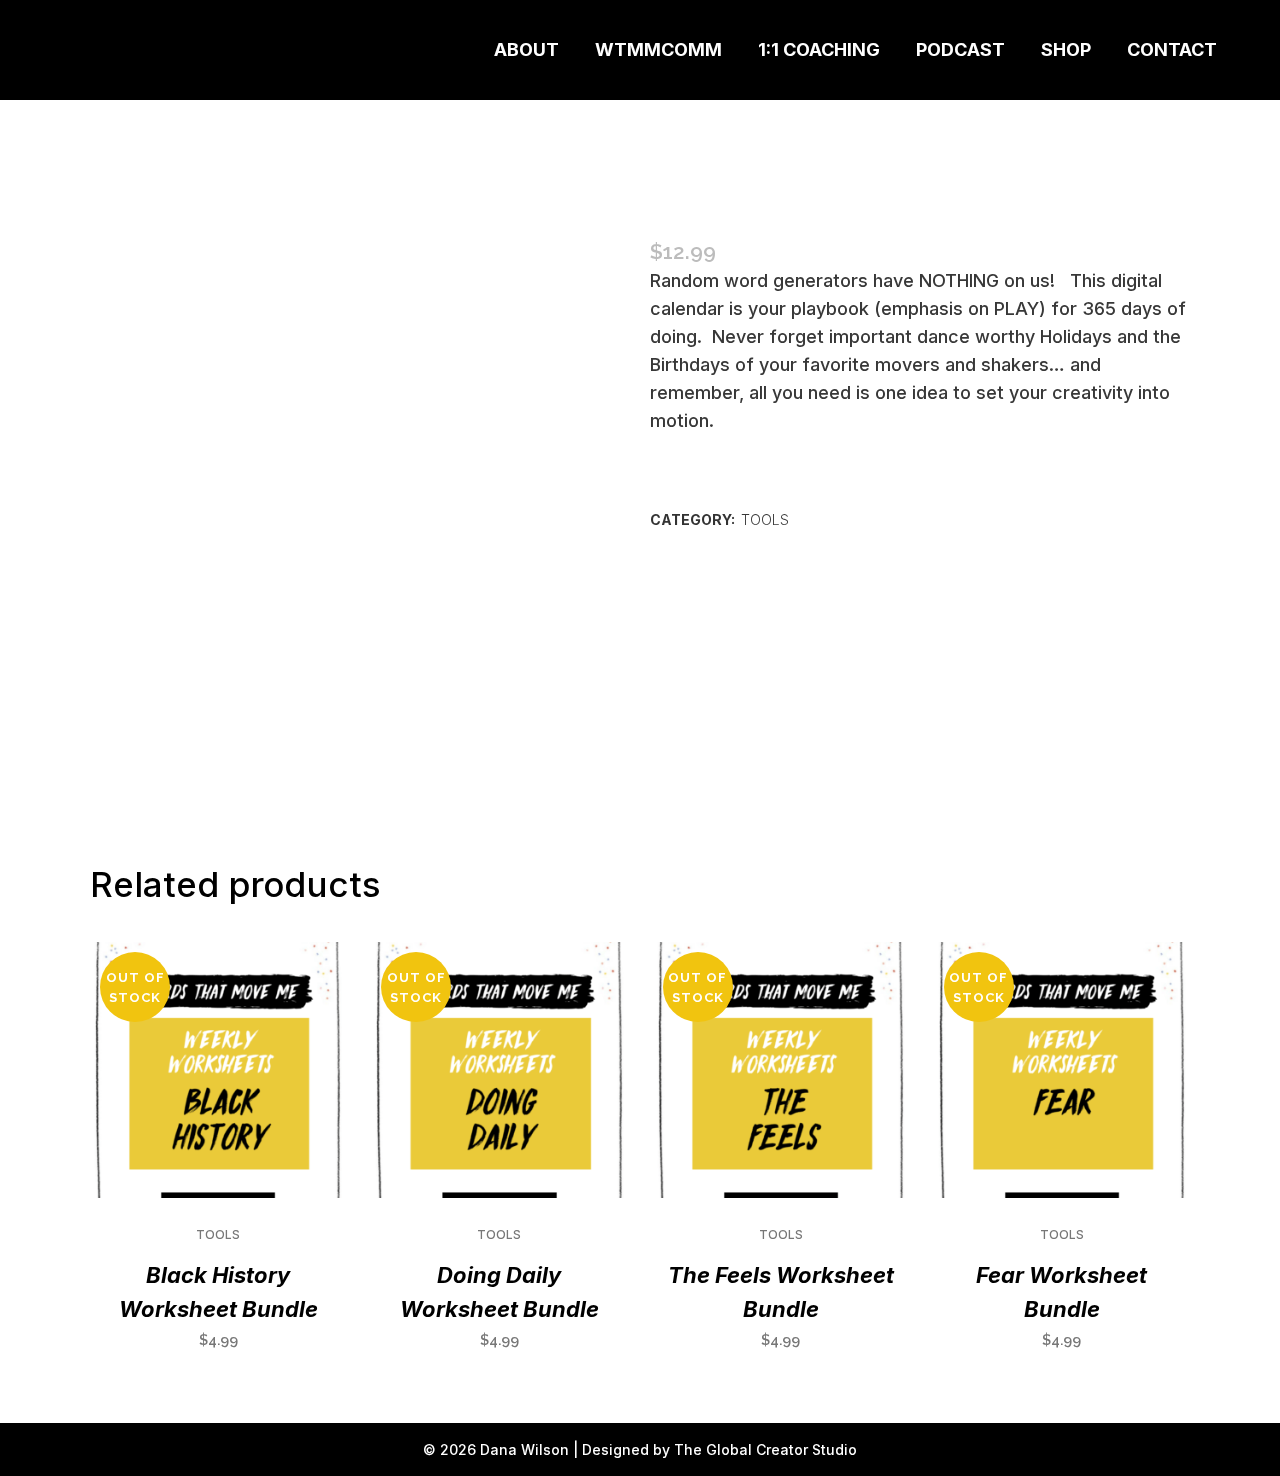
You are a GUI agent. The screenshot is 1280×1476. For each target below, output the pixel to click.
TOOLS (765, 519)
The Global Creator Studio (765, 1449)
